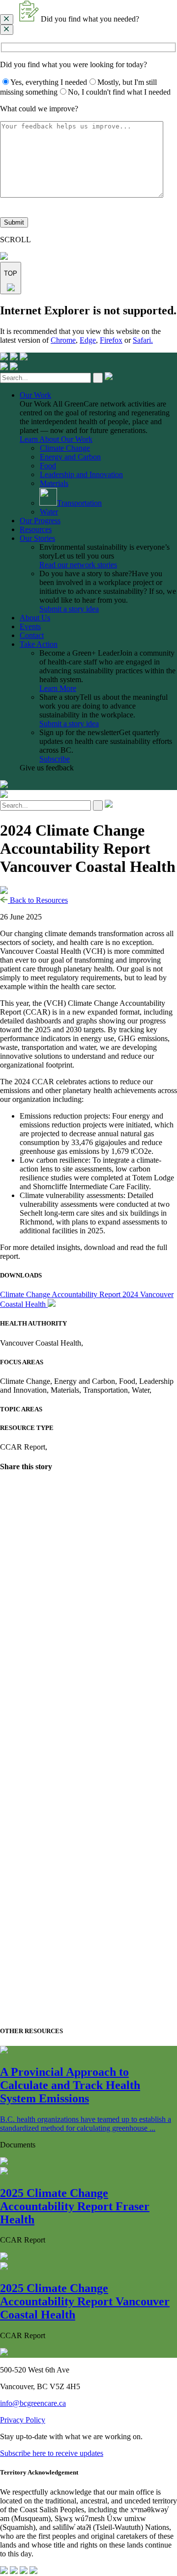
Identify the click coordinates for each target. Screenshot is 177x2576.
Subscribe (55, 759)
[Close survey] (7, 30)
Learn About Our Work (56, 439)
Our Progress (40, 521)
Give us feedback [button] (47, 768)
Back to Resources (38, 900)
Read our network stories (78, 565)
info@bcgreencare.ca (33, 2403)
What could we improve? (39, 109)
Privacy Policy (23, 2420)
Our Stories (37, 538)
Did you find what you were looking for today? (74, 64)
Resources (36, 529)
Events (30, 626)
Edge (88, 340)
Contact (32, 635)
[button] (88, 12)
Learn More (58, 688)
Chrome (63, 340)
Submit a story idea (69, 609)
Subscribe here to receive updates (52, 2453)
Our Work (35, 395)
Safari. (143, 340)
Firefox (111, 340)
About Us (35, 618)
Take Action (39, 644)
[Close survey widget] (7, 19)
